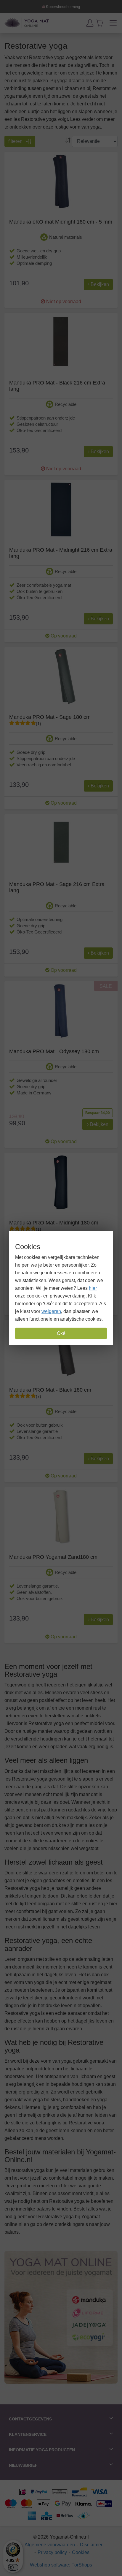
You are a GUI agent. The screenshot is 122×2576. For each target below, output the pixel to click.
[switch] (13, 2567)
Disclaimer (91, 2545)
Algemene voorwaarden (50, 2545)
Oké (61, 1333)
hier (93, 1288)
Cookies (81, 2552)
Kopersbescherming (62, 7)
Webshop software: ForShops (61, 2565)
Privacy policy (52, 2552)
